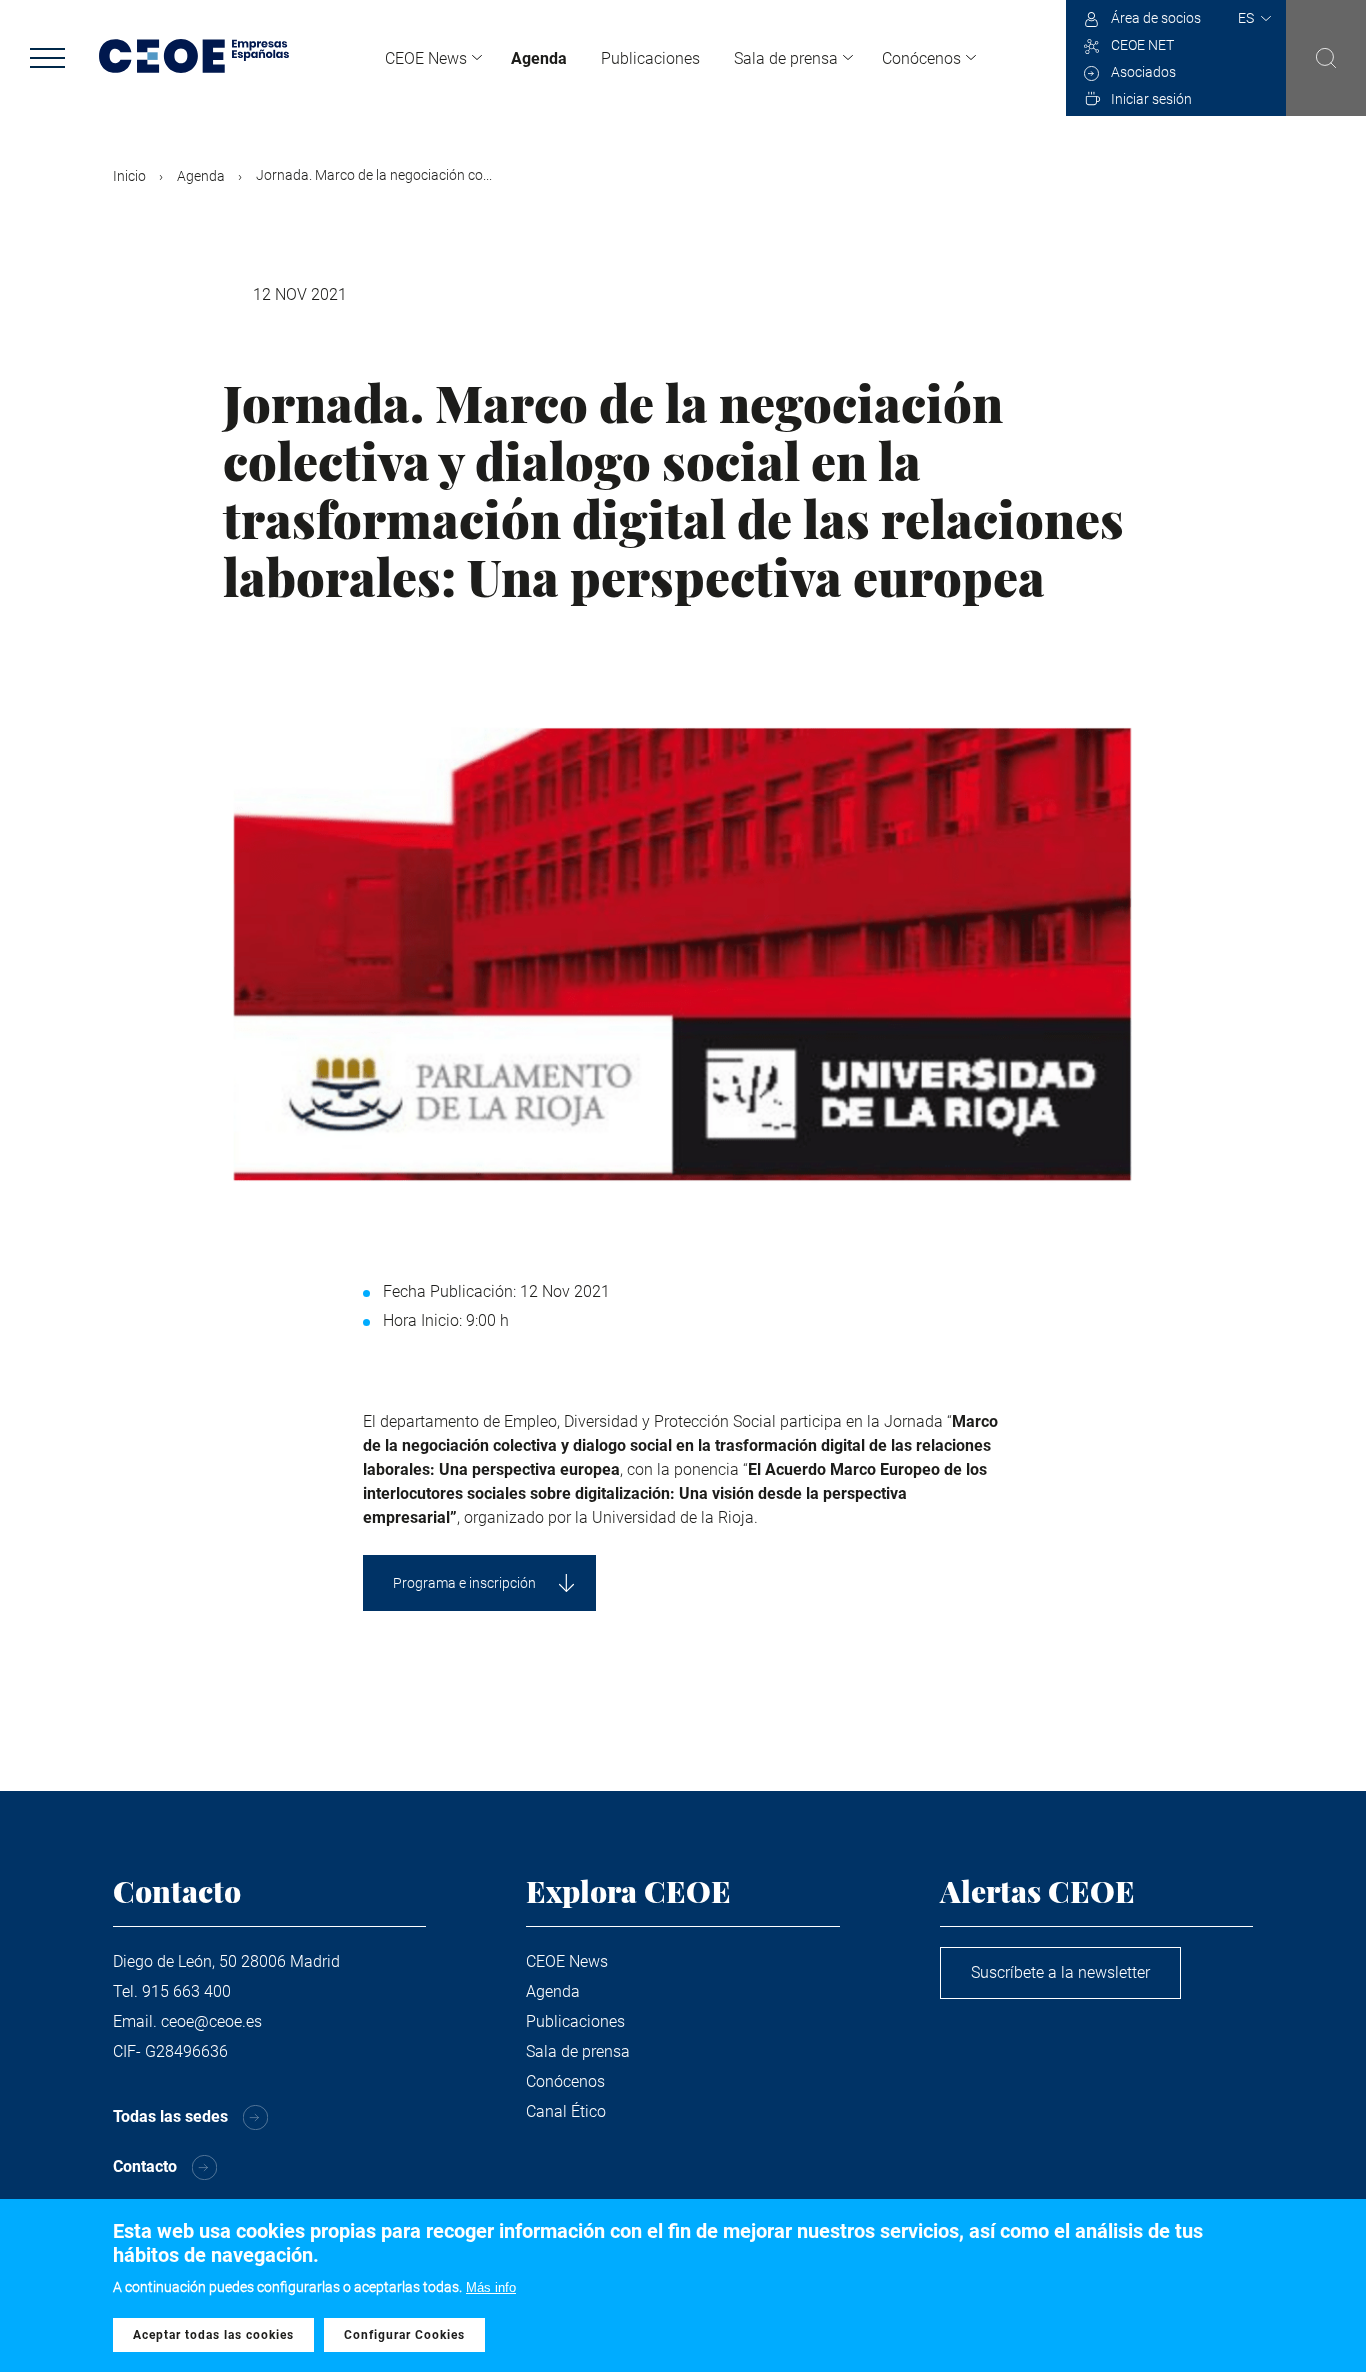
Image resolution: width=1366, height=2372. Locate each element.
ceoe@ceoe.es (211, 2021)
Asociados (1143, 72)
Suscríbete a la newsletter (1060, 1972)
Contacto (145, 2166)
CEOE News (426, 58)
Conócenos (921, 58)
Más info (491, 2287)
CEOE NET (1142, 45)
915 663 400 (186, 1991)
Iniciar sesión (1151, 99)
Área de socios (1156, 18)
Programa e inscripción (464, 1583)
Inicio (129, 176)
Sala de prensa (786, 58)
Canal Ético (566, 2111)
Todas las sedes (170, 2116)
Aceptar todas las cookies (213, 2335)
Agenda (539, 58)
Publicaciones (650, 58)
